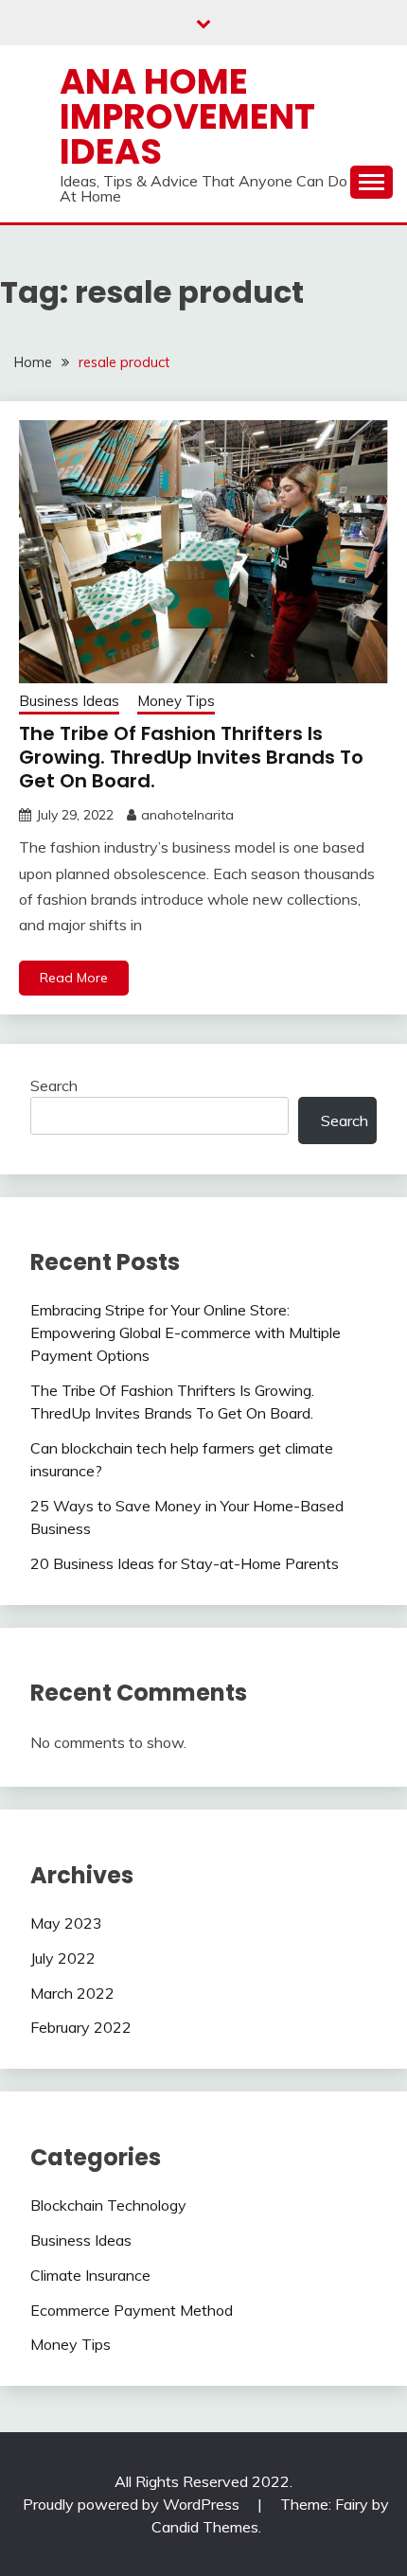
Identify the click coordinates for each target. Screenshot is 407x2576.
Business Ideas (69, 701)
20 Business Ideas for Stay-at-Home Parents (185, 1563)
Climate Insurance (90, 2275)
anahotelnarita (187, 815)
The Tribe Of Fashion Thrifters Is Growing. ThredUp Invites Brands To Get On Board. (191, 757)
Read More (74, 978)
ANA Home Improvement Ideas (187, 116)
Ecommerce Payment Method (132, 2310)
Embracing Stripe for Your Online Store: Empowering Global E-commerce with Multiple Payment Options (186, 1332)
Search (54, 1085)
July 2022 (63, 1958)
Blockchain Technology (108, 2205)
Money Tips (176, 701)
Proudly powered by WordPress (133, 2504)
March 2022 (72, 1993)
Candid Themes (205, 2527)
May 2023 (66, 1923)
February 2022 (81, 2027)
